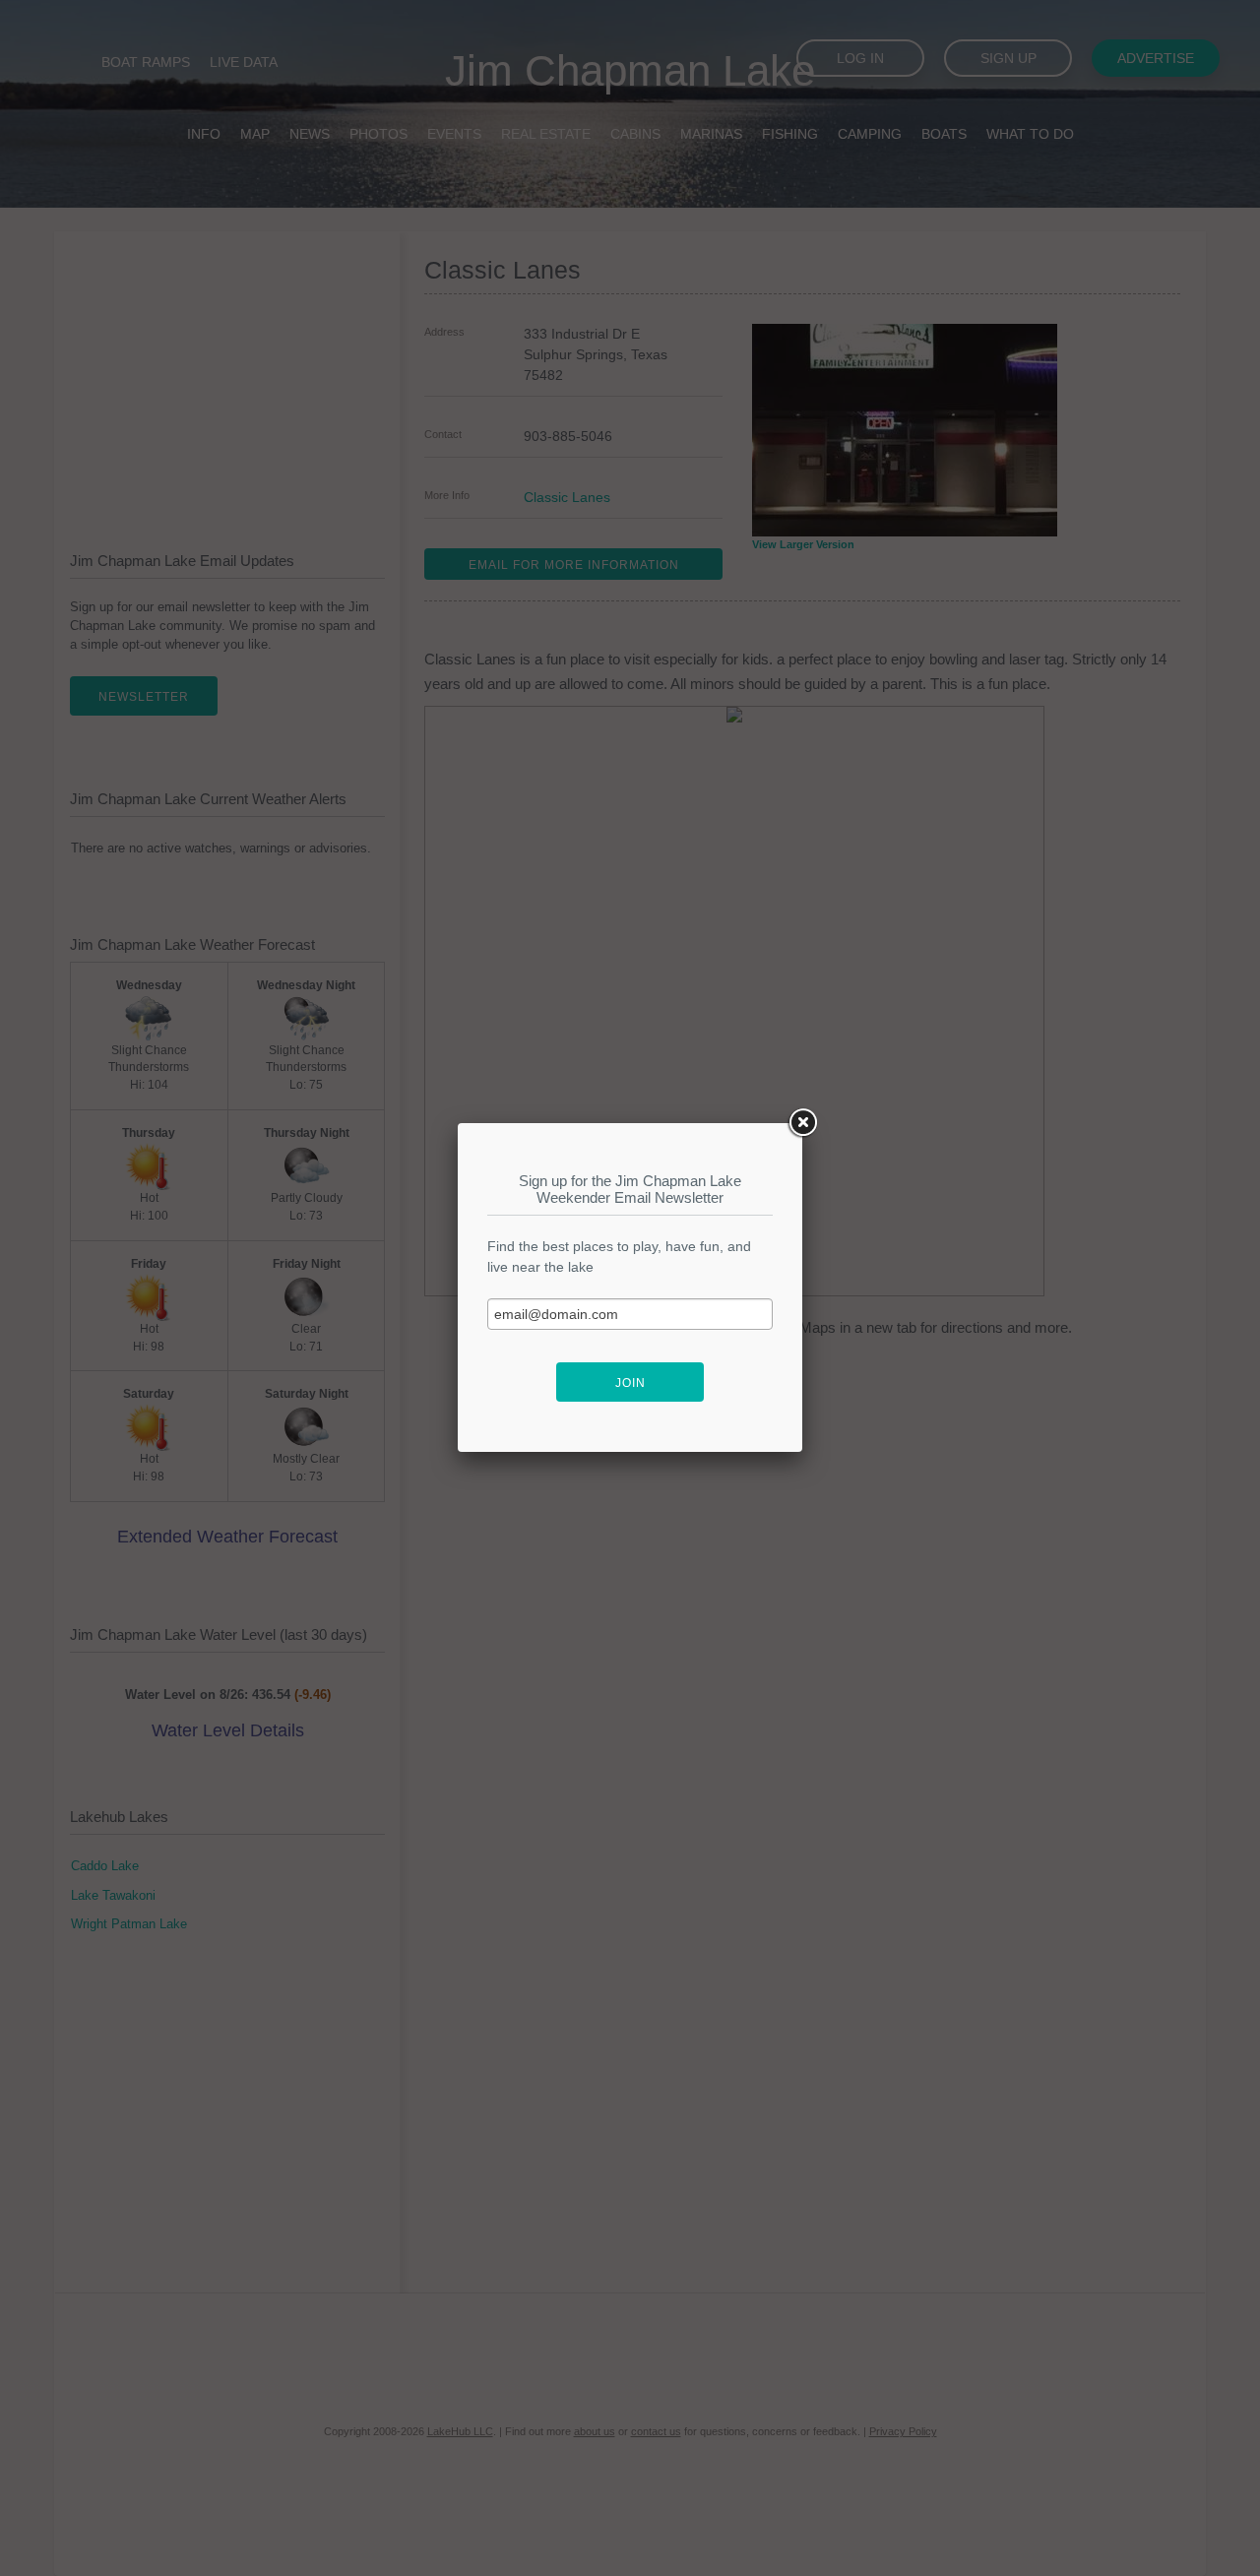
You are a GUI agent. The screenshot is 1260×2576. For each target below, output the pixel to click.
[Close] (802, 1123)
